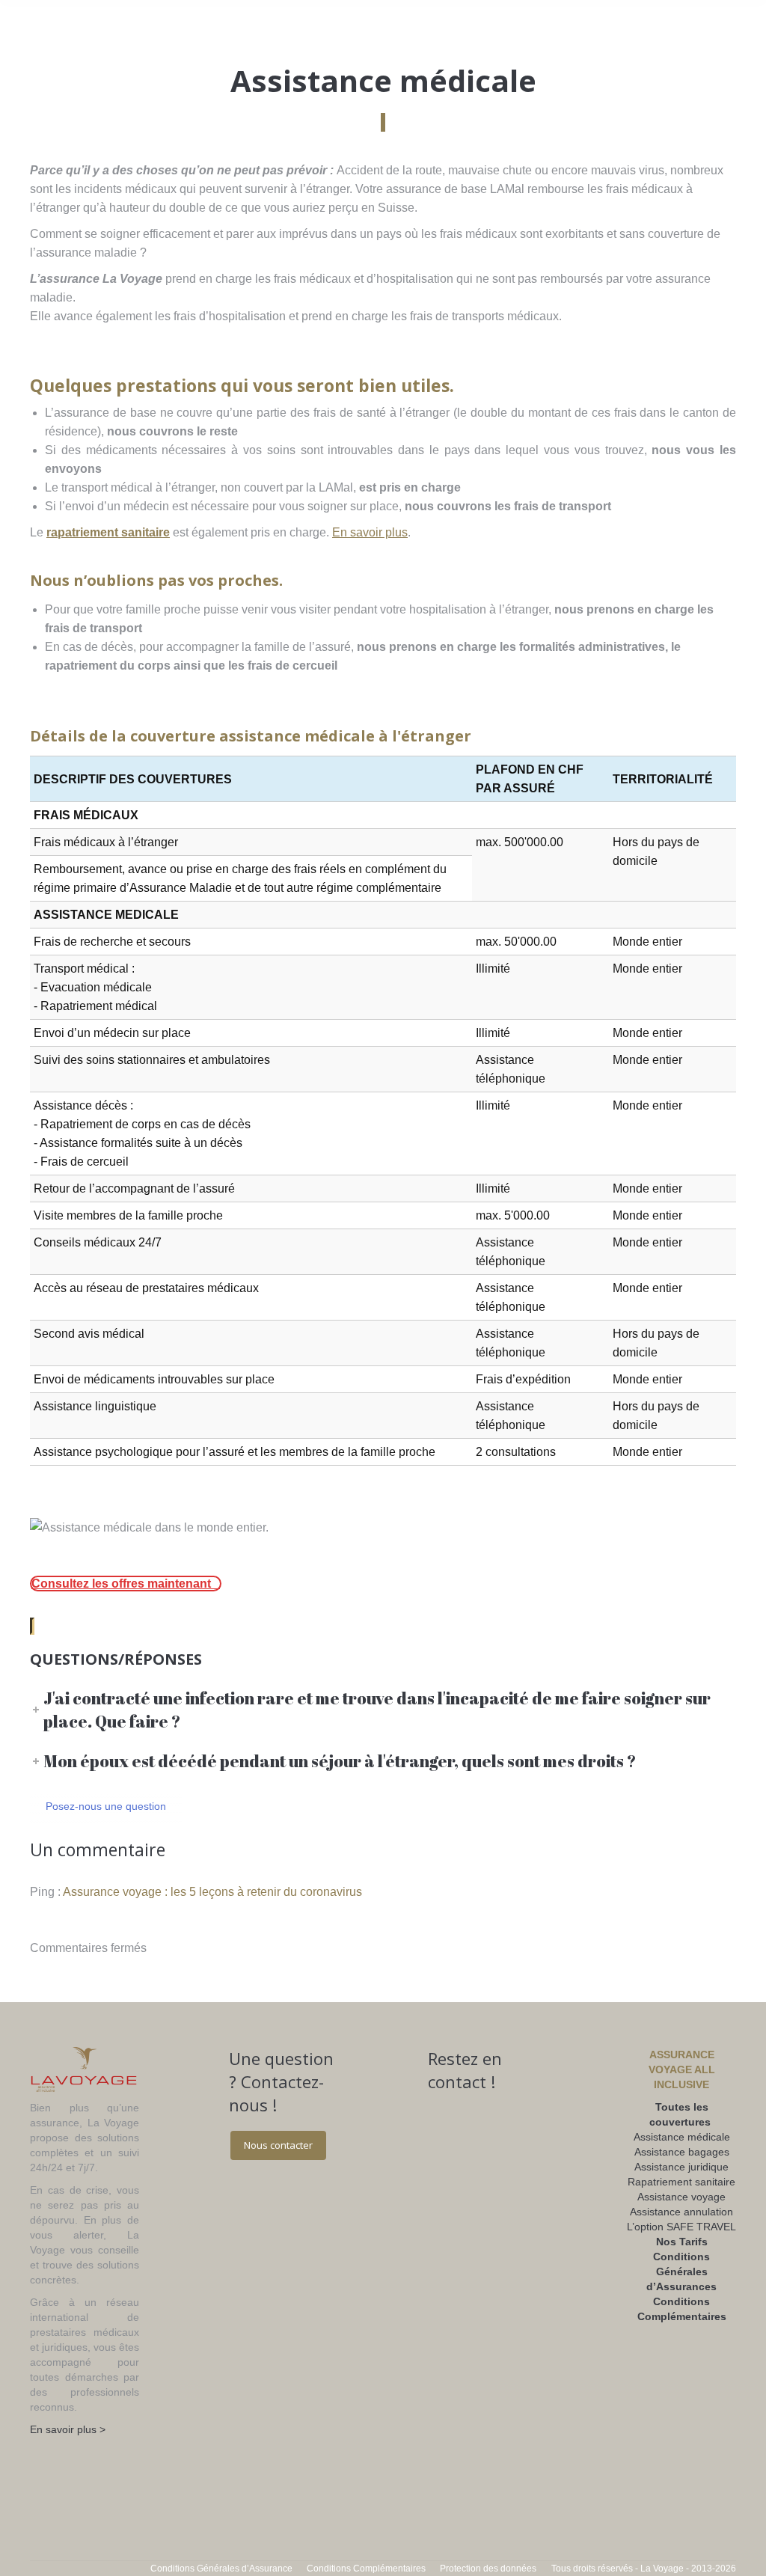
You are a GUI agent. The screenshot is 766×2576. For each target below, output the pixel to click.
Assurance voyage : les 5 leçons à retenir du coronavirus (212, 1892)
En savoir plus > (68, 2429)
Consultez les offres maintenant (121, 1584)
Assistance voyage (681, 2197)
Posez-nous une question (106, 1806)
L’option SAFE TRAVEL (681, 2227)
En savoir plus (370, 532)
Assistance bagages (682, 2152)
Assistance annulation (681, 2212)
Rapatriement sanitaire (681, 2182)
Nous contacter (278, 2145)
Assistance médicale (682, 2137)
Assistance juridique (681, 2167)
